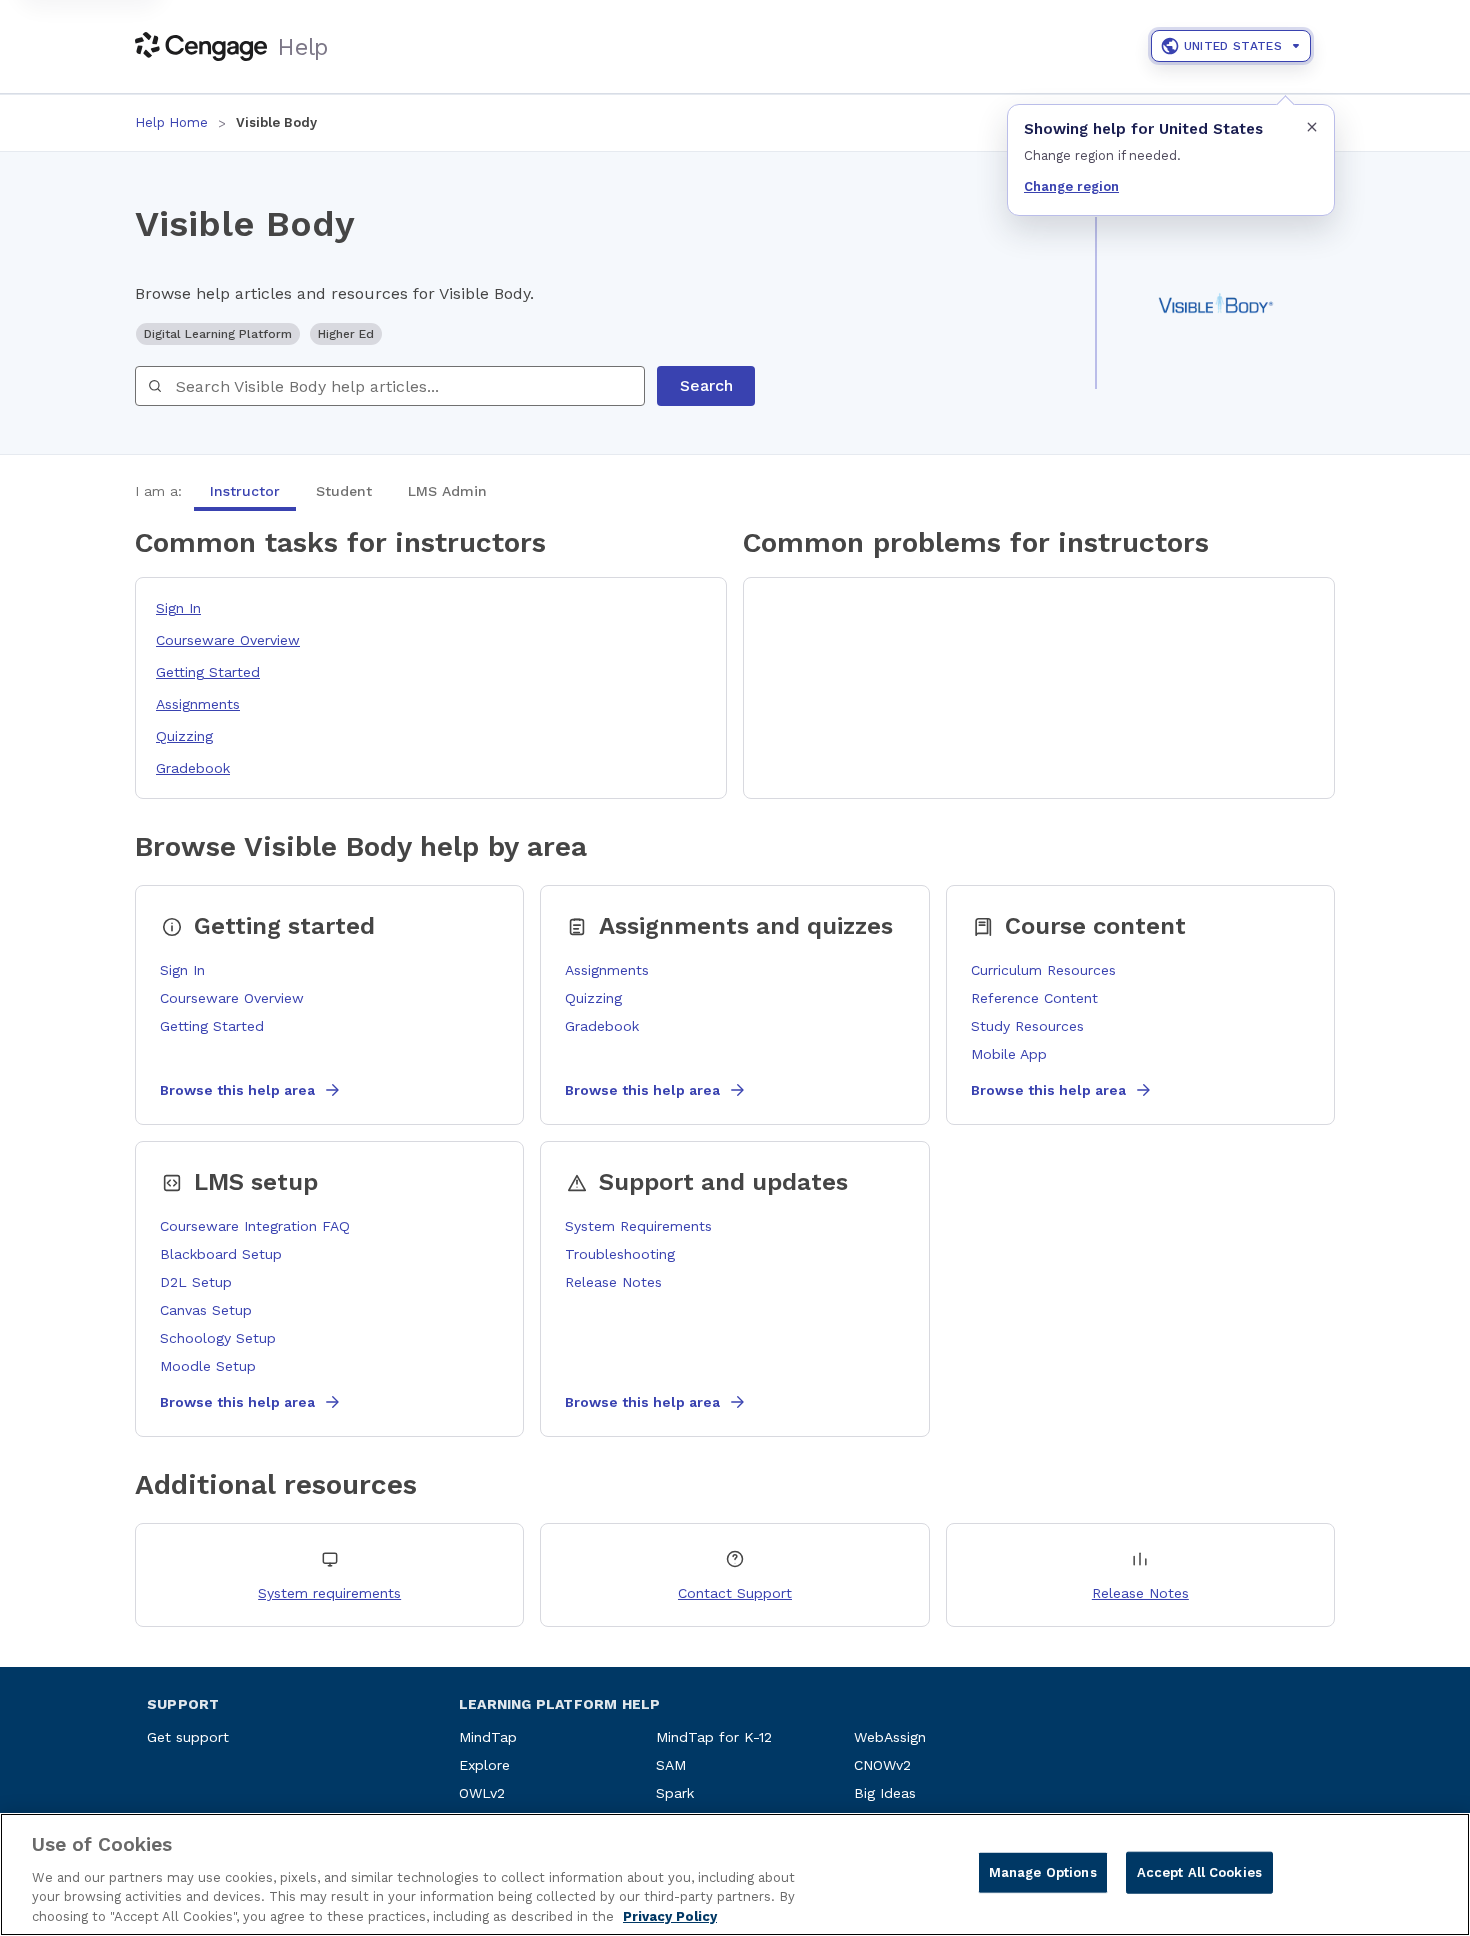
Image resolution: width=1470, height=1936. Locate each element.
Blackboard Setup (221, 1254)
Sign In (178, 608)
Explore (484, 1765)
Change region (1071, 186)
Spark (675, 1793)
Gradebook (193, 768)
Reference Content (1034, 998)
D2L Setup (196, 1282)
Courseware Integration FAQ (255, 1226)
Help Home (171, 122)
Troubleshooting (620, 1254)
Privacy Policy (670, 1915)
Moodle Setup (208, 1366)
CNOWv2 (882, 1765)
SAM (671, 1765)
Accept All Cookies (1199, 1872)
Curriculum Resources (1043, 970)
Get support (188, 1737)
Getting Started (208, 672)
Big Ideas (885, 1793)
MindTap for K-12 (714, 1737)
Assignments (198, 704)
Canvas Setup (206, 1310)
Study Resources (1027, 1026)
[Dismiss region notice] (1312, 127)
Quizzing (184, 736)
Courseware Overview (228, 640)
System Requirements (638, 1226)
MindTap (488, 1737)
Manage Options (1043, 1872)
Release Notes (613, 1282)
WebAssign (890, 1737)
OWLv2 (482, 1793)
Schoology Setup (218, 1338)
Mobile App (1009, 1054)
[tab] (245, 491)
